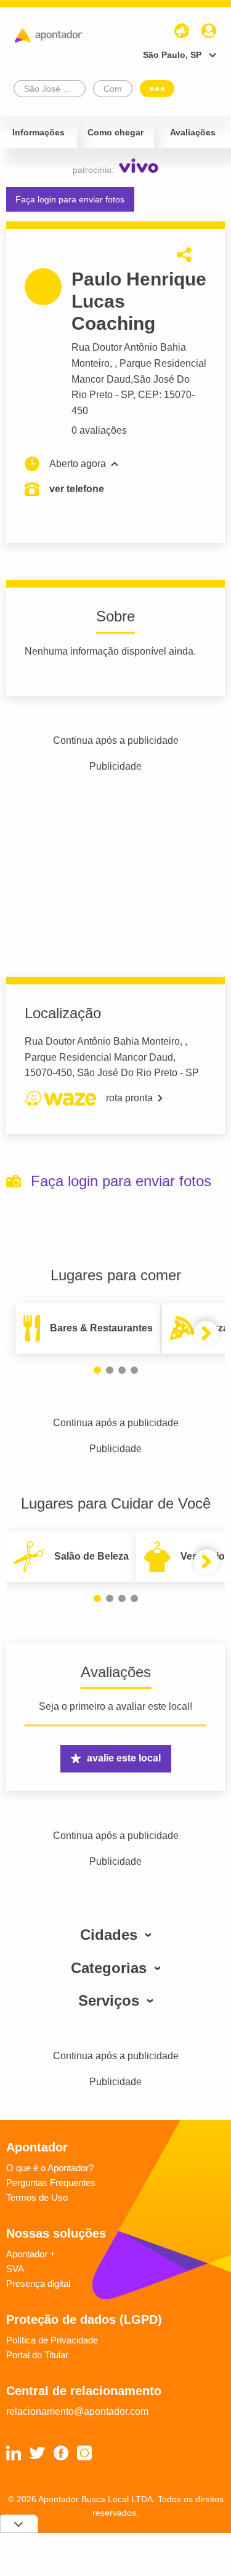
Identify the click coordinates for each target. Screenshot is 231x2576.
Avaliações (193, 132)
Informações (38, 132)
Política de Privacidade (52, 2340)
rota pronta (129, 1098)
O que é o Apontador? (50, 2168)
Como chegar (115, 132)
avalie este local (124, 1758)
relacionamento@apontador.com (77, 2411)
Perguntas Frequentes (51, 2183)
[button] (97, 1370)
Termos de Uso (37, 2197)
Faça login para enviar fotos (70, 199)
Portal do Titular (37, 2355)
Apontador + (31, 2254)
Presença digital (38, 2283)
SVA (15, 2269)
